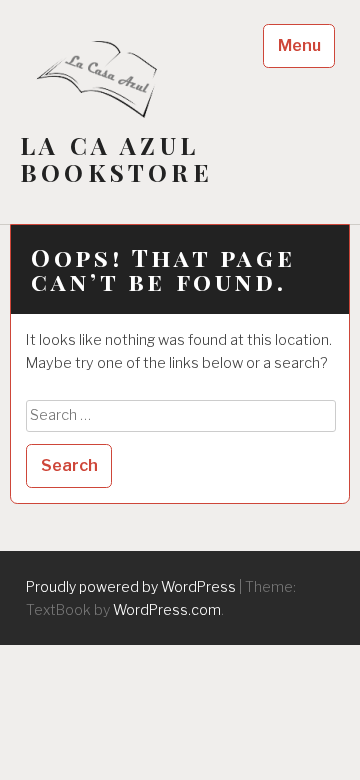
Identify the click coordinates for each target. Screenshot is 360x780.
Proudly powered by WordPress (131, 586)
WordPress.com (167, 609)
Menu (299, 45)
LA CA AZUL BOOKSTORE (116, 159)
